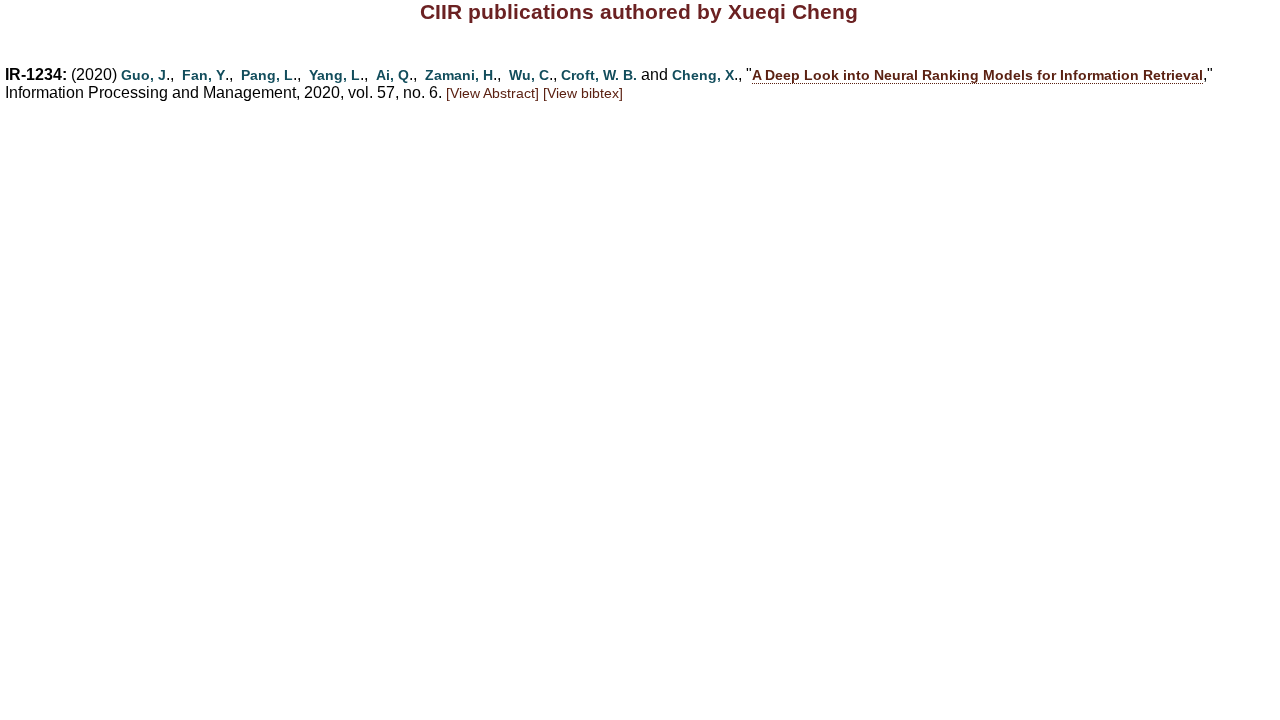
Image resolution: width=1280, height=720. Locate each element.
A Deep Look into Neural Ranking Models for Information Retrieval (977, 75)
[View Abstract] (492, 93)
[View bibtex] (583, 93)
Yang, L (334, 75)
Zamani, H (459, 75)
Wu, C (529, 75)
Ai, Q (392, 75)
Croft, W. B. (599, 75)
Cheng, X (703, 75)
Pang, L (267, 75)
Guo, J (143, 75)
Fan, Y (203, 75)
